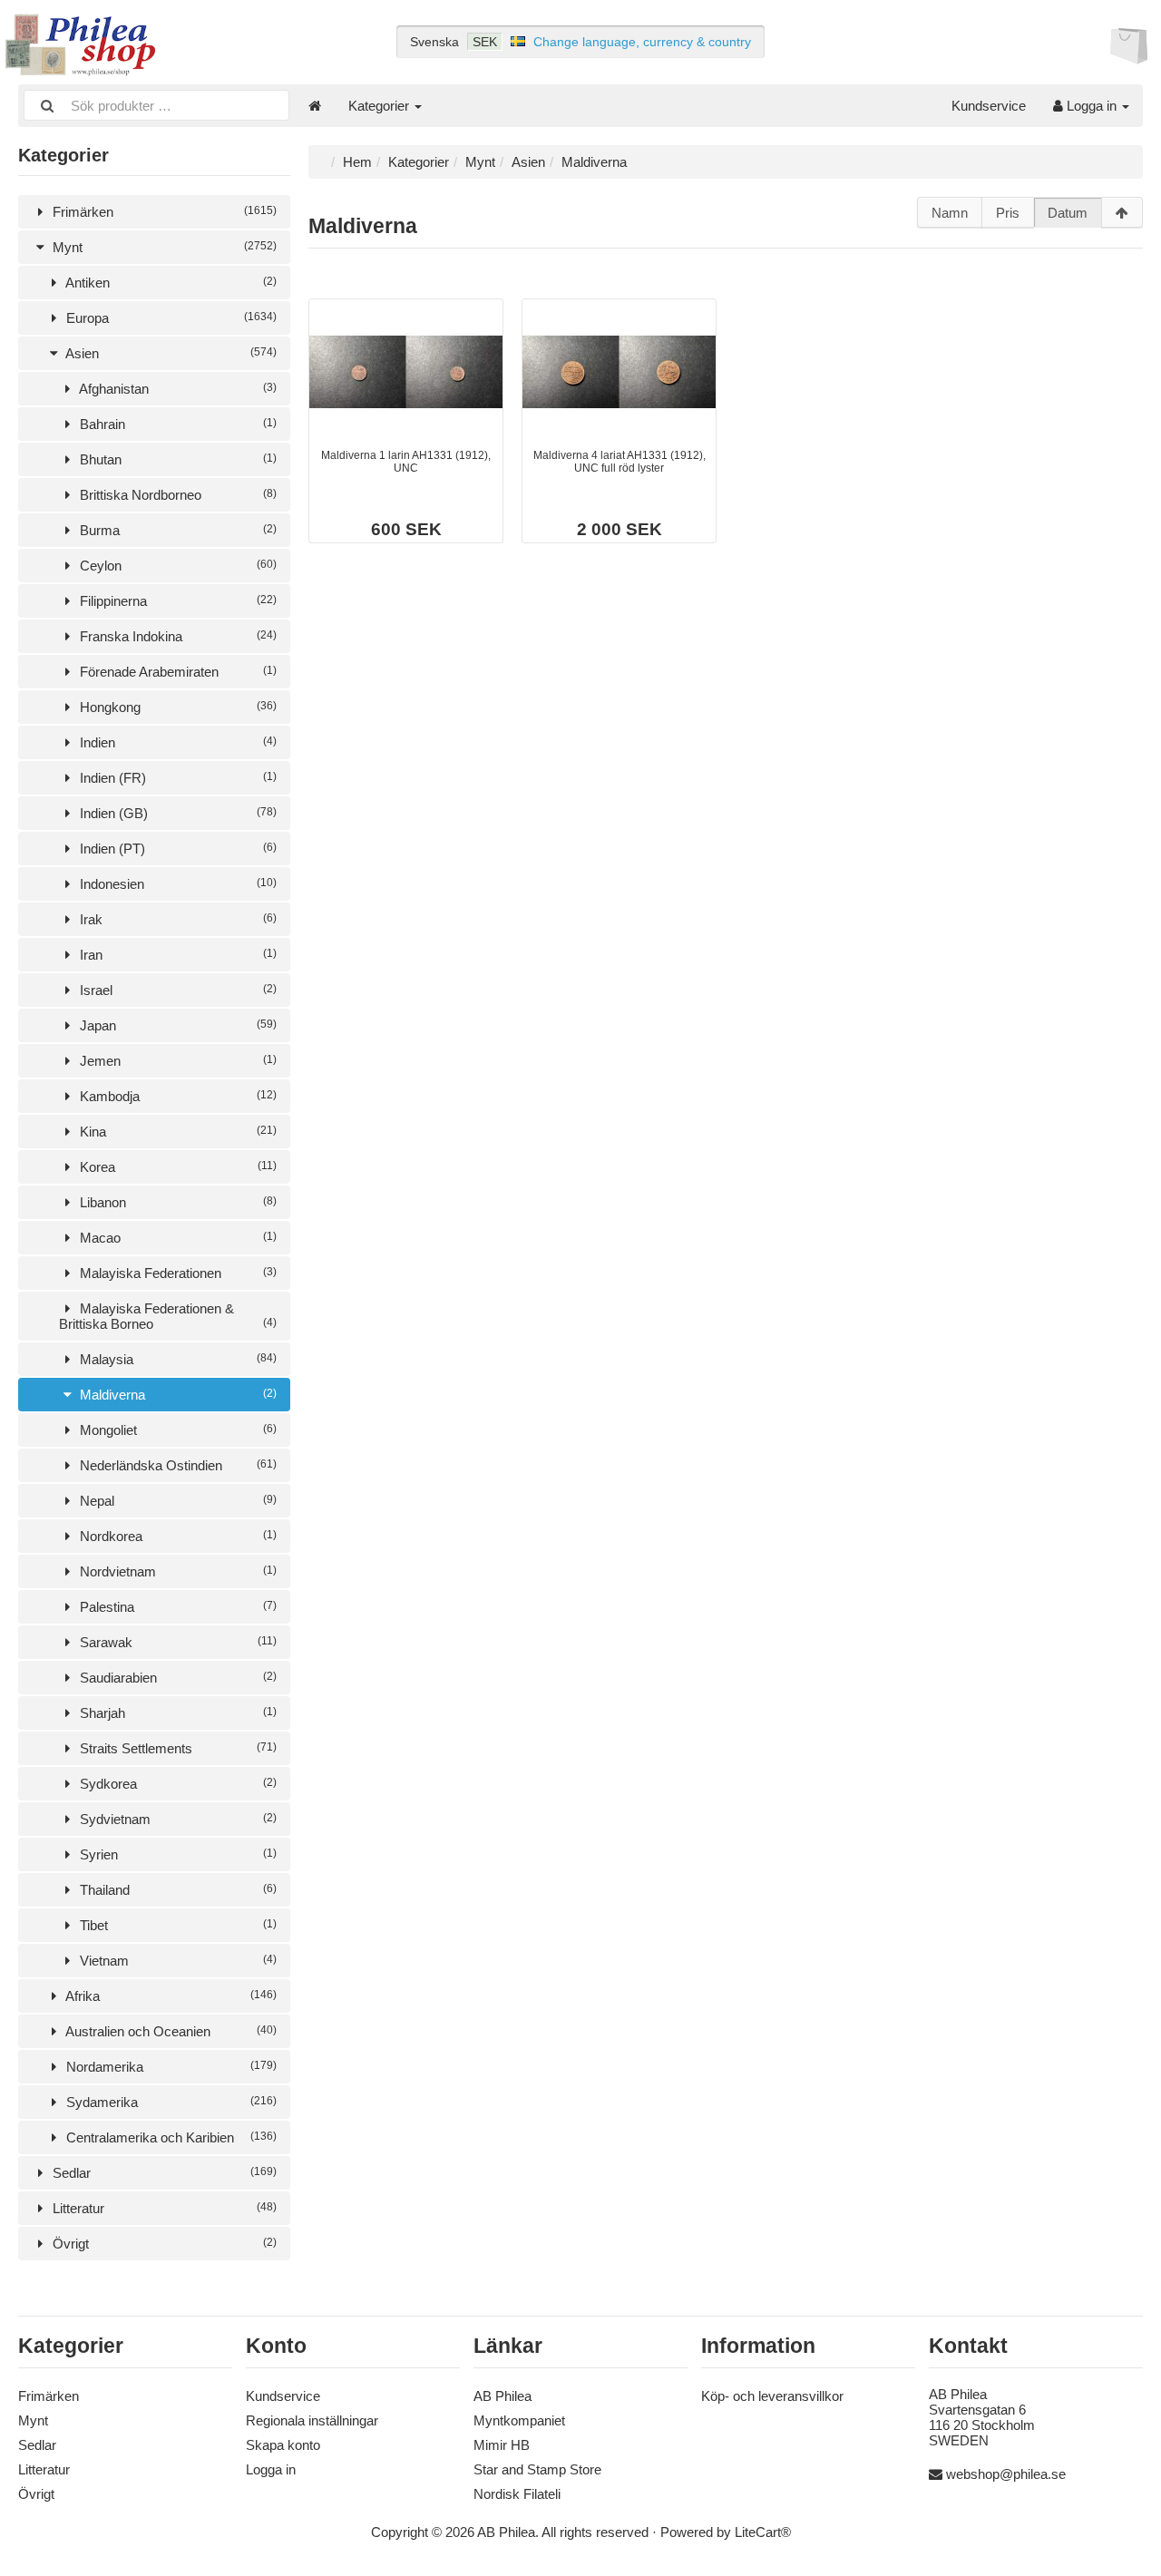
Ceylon (176, 566)
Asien (170, 353)
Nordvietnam (176, 1571)
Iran (176, 955)
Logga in (1092, 106)
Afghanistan (176, 389)
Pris (1008, 213)
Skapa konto (283, 2445)
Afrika (170, 1996)
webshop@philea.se (1006, 2474)
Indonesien (176, 884)
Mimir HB (502, 2445)
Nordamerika (170, 2067)
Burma (176, 530)
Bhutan (176, 459)
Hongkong (176, 707)
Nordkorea (176, 1536)
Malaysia (176, 1359)
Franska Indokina (176, 636)
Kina (176, 1132)
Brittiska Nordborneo (176, 495)
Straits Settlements (176, 1748)
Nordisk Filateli (517, 2494)
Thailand (176, 1890)
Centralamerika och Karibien (170, 2137)
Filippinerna (176, 601)
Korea (176, 1167)
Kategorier (380, 106)
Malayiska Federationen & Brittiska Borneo (168, 1316)
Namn (950, 213)
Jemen (176, 1061)
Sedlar (163, 2173)
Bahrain (176, 424)
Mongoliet (176, 1430)
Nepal (176, 1501)
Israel (176, 990)
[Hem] (315, 106)
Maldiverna (176, 1395)
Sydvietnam (176, 1819)
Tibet (176, 1925)
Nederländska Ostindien (176, 1465)
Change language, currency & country (642, 42)
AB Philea (502, 2396)
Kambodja (176, 1096)
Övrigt (163, 2244)
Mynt (163, 247)
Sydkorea (176, 1784)
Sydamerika (170, 2102)
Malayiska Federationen (176, 1273)
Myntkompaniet (519, 2420)
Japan (176, 1025)
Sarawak (176, 1642)
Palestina (176, 1607)
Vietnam (176, 1961)
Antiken (170, 283)
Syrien (176, 1854)
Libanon (176, 1202)
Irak (176, 919)
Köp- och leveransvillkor (772, 2396)
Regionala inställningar (312, 2420)
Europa (170, 318)
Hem (357, 162)
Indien (176, 742)
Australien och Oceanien (170, 2031)
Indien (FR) (176, 778)
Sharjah (176, 1713)
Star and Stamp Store (537, 2469)
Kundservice (989, 106)
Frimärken (163, 212)
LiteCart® (763, 2532)
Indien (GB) (176, 813)
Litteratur (163, 2208)
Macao (176, 1238)
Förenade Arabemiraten (176, 672)
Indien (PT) (176, 849)
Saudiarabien (176, 1678)
